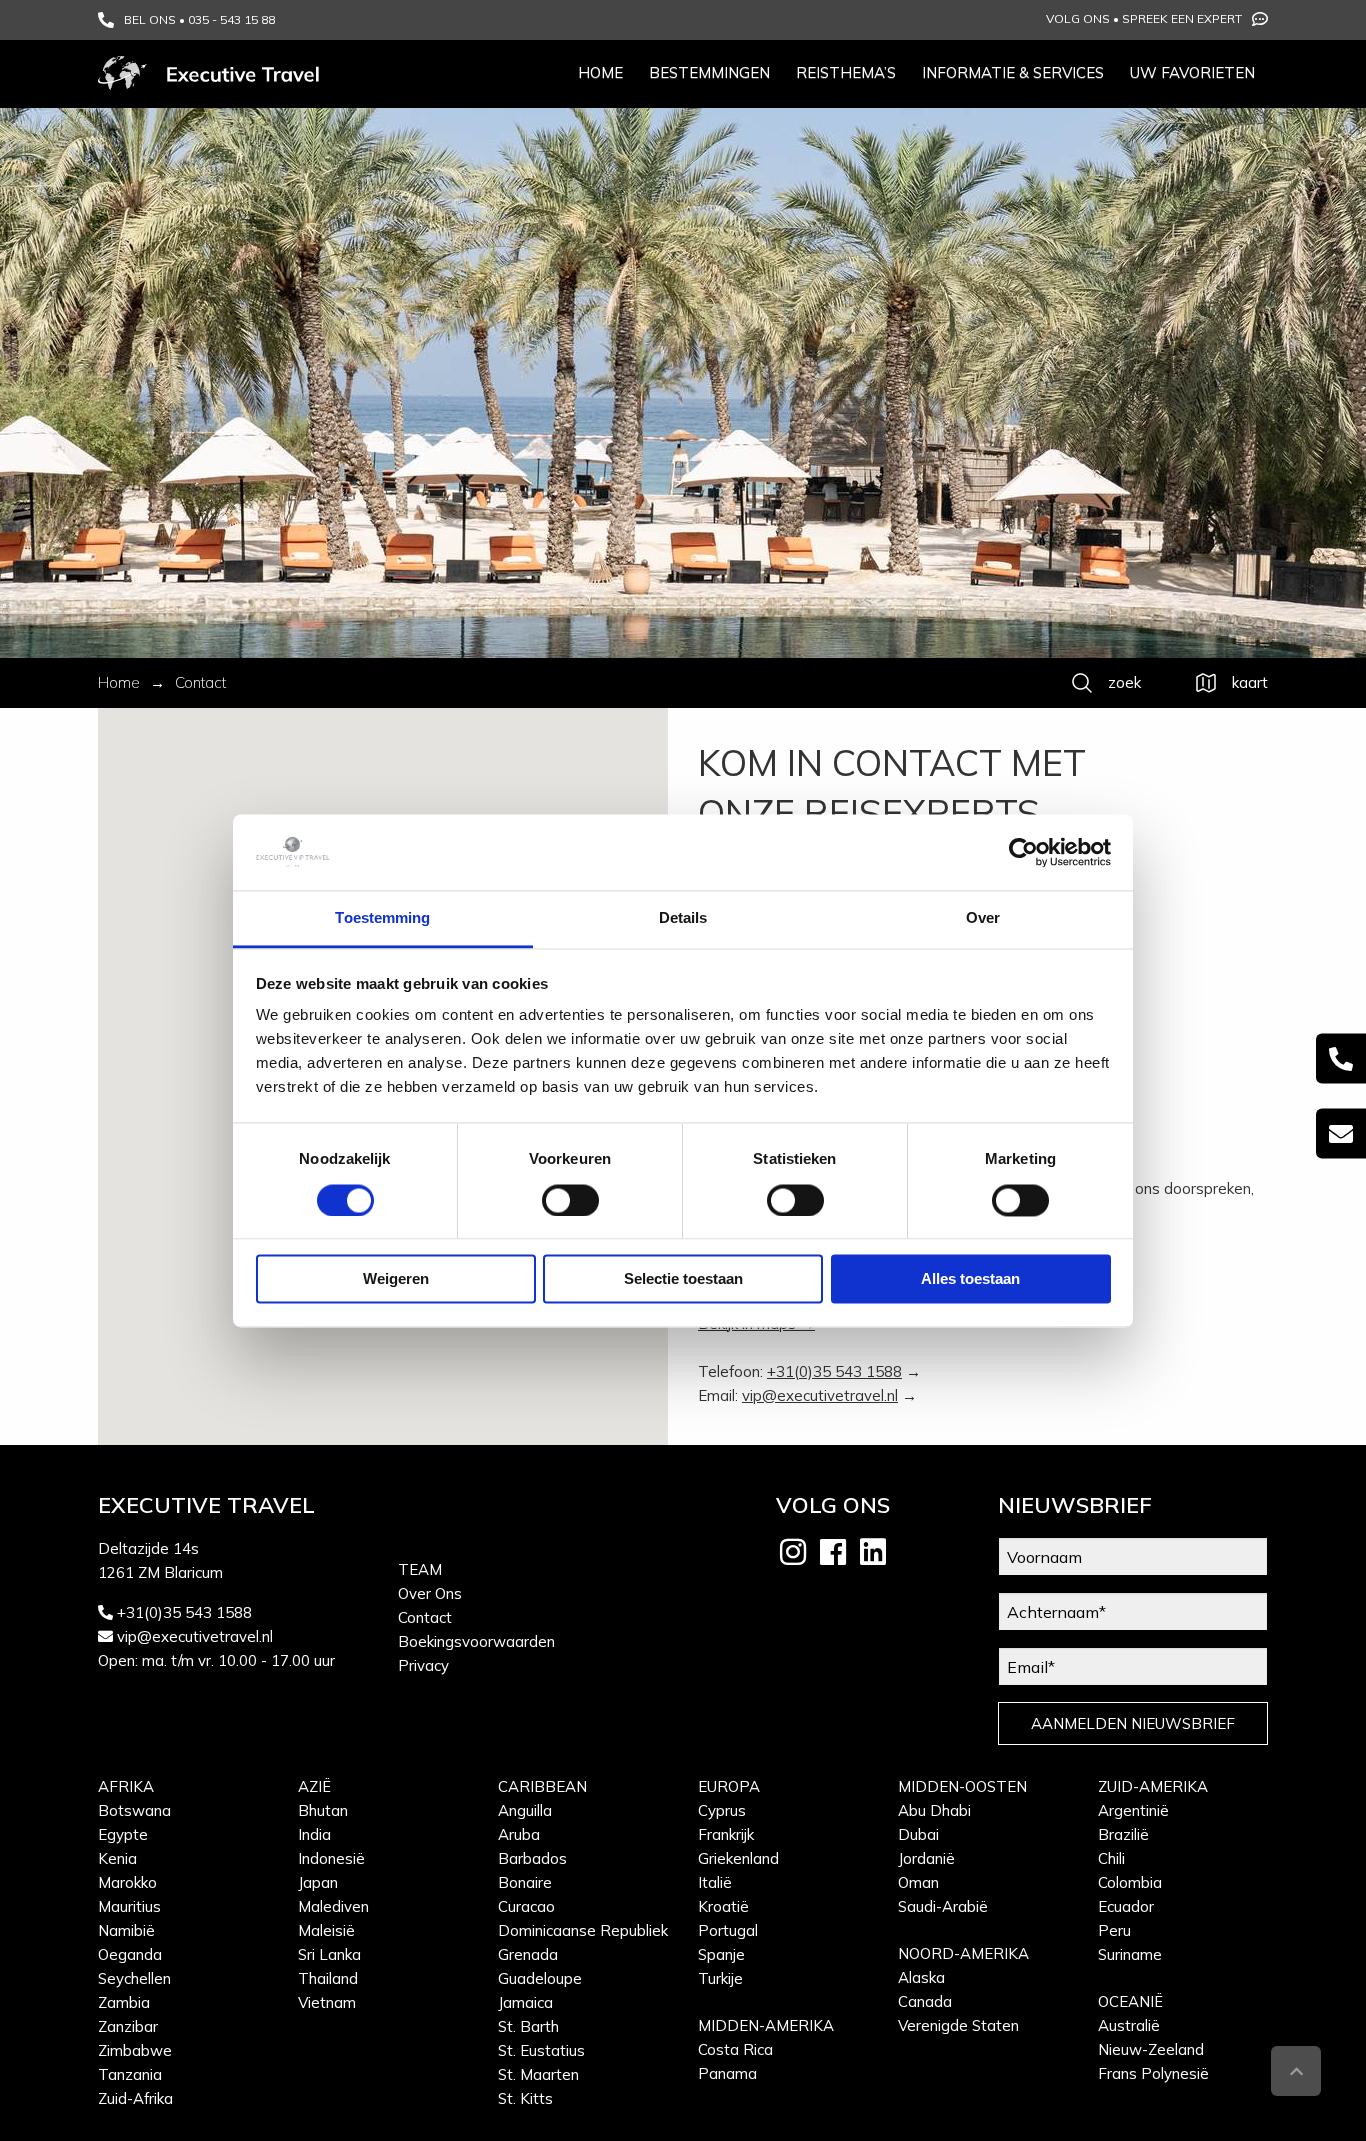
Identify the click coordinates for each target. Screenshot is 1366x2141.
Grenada (528, 1954)
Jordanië (926, 1858)
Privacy (423, 1665)
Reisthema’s (846, 72)
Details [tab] (683, 918)
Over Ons (430, 1593)
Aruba (519, 1834)
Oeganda (130, 1954)
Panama (727, 2073)
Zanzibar (128, 2026)
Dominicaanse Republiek (583, 1930)
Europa (729, 1786)
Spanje (721, 1954)
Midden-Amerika (766, 2025)
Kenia (117, 1858)
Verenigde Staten (958, 2025)
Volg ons (1078, 18)
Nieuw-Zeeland (1151, 2049)
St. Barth (528, 2026)
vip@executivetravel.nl (820, 1395)
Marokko (127, 1882)
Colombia (1130, 1882)
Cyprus (722, 1810)
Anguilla (525, 1810)
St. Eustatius (541, 2050)
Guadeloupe (540, 1978)
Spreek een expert (1182, 18)
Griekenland (738, 1858)
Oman (918, 1882)
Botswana (134, 1810)
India (314, 1834)
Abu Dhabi (934, 1810)
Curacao (526, 1906)
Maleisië (326, 1930)
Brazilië (1123, 1834)
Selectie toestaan (683, 1279)
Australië (1129, 2025)
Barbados (532, 1858)
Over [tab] (983, 918)
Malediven (333, 1906)
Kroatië (723, 1906)
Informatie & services (1013, 72)
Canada (925, 2001)
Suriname (1130, 1954)
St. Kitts (525, 2098)
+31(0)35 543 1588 (834, 1371)
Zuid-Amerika (1153, 1786)
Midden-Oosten (962, 1786)
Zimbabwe (135, 2050)
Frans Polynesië (1153, 2073)
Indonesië (331, 1858)
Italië (715, 1882)
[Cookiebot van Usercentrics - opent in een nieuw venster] (1023, 852)
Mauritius (129, 1906)
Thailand (328, 1978)
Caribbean (542, 1786)
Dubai (918, 1834)
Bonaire (525, 1882)
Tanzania (130, 2074)
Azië (314, 1786)
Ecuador (1126, 1906)
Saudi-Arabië (943, 1906)
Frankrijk (726, 1834)
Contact (425, 1617)
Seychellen (134, 1978)
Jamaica (525, 2002)
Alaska (921, 1977)
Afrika (126, 1786)
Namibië (126, 1930)
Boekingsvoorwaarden (476, 1641)
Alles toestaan (970, 1279)
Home (600, 72)
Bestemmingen (709, 72)
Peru (1114, 1930)
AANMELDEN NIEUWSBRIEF (1133, 1723)
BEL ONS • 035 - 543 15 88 (199, 19)
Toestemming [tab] (382, 918)
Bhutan (323, 1810)
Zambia (124, 2002)
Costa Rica (735, 2049)
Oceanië (1130, 2001)
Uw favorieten (1192, 72)
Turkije (720, 1978)
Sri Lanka (329, 1954)
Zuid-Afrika (135, 2098)
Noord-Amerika (963, 1953)
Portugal (728, 1930)
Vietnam (327, 2002)
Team (420, 1569)
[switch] (570, 1200)
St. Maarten (538, 2074)
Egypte (123, 1834)
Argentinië (1133, 1810)
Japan (318, 1882)
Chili (1111, 1858)
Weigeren (396, 1279)
